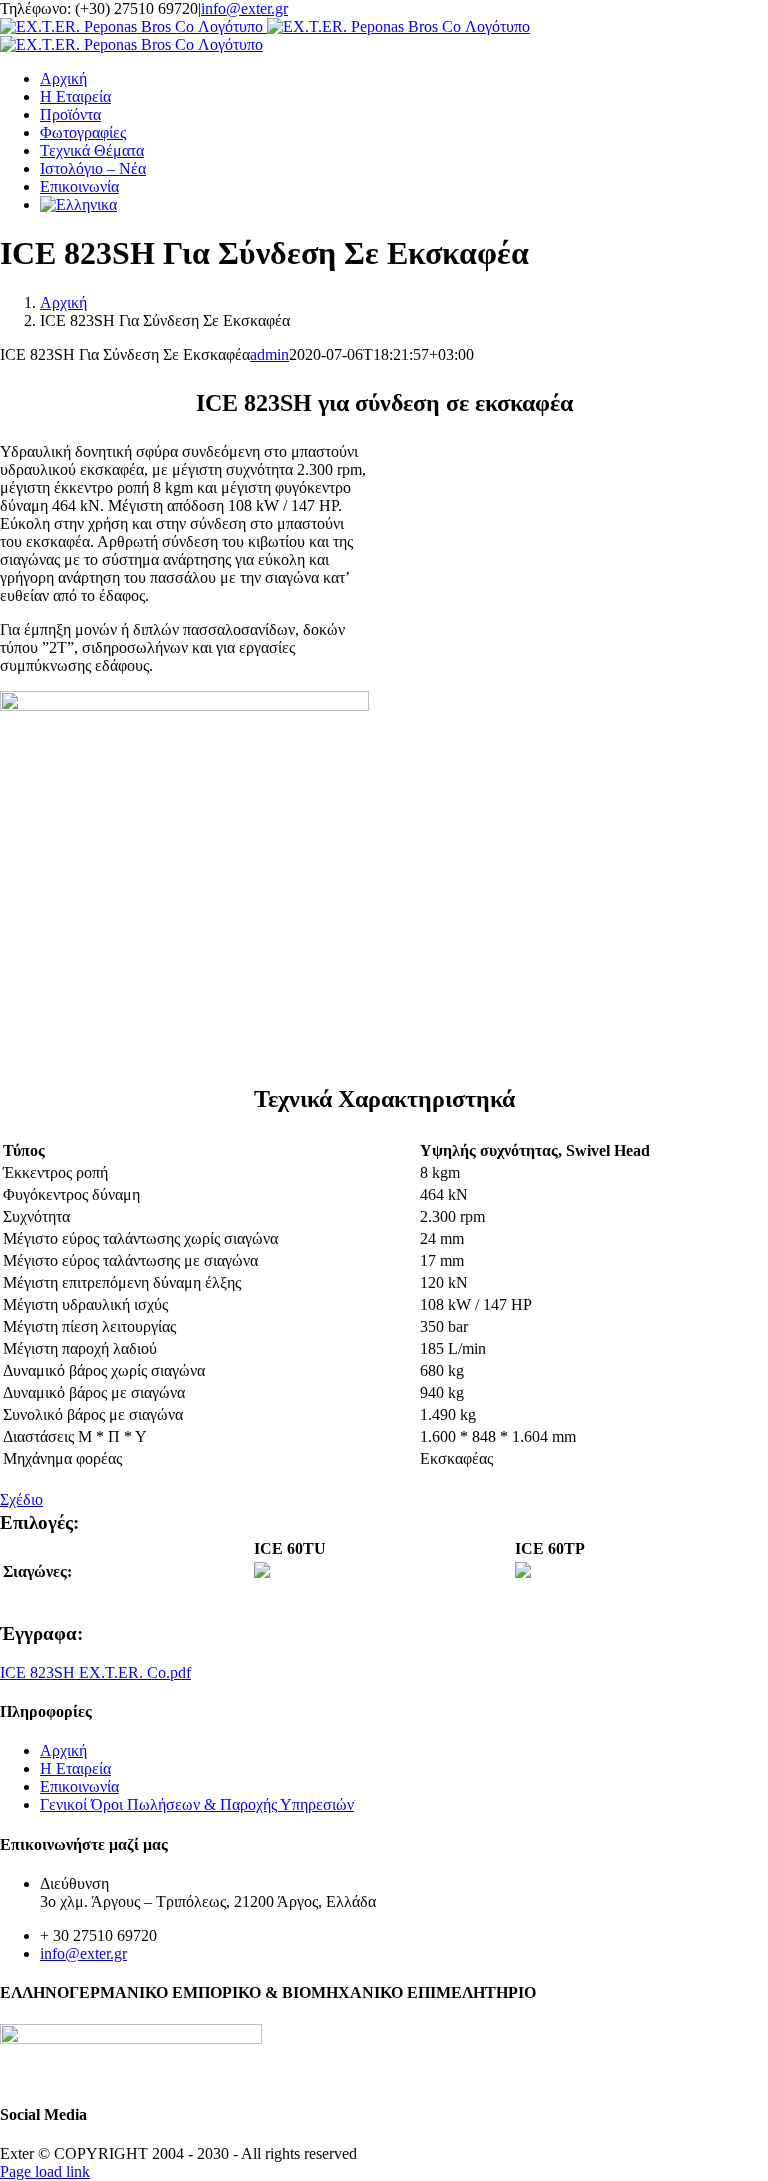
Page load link (45, 2171)
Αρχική (63, 1750)
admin (269, 354)
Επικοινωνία (79, 1786)
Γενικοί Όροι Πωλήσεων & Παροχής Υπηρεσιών (197, 1804)
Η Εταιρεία (75, 1768)
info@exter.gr (244, 8)
